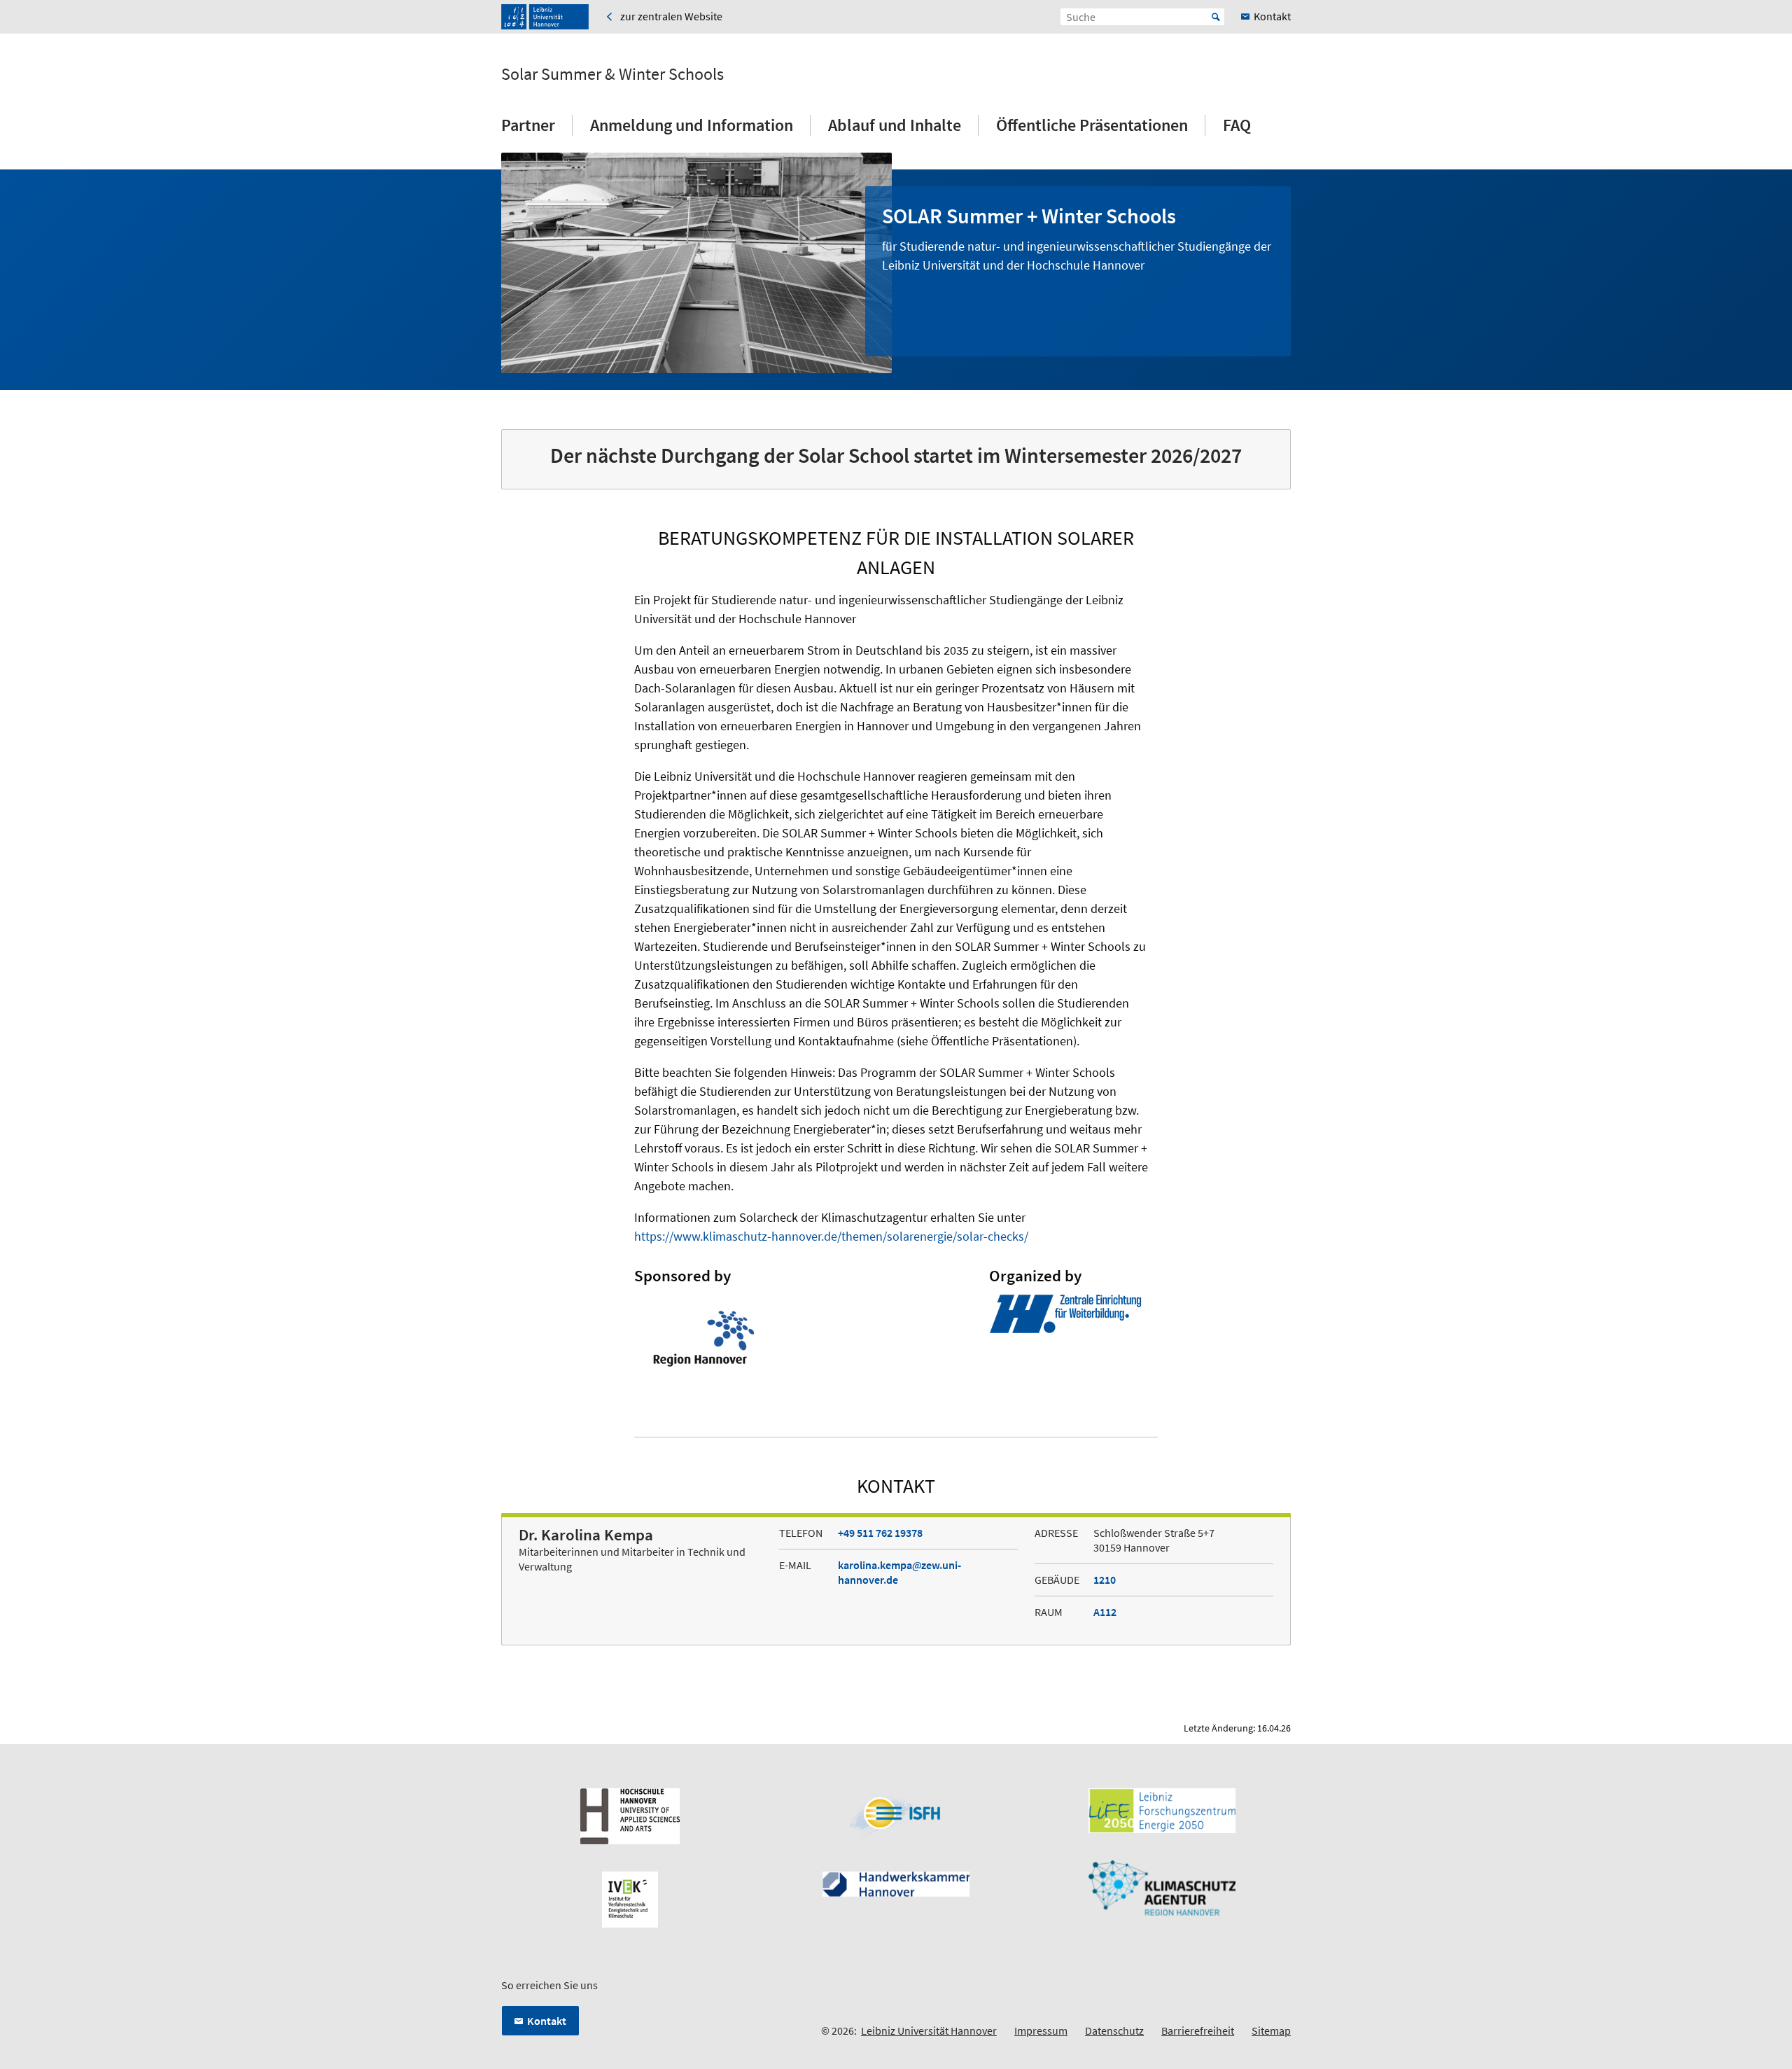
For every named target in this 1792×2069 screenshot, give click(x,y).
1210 (1105, 1580)
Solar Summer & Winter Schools (612, 74)
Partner (528, 125)
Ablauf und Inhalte (895, 125)
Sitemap (1271, 2030)
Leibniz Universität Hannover (929, 2030)
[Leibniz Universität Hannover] (545, 17)
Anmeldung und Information (692, 125)
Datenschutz (1114, 2030)
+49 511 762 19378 (880, 1533)
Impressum (1041, 2030)
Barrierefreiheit (1198, 2030)
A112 (1105, 1612)
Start (1216, 17)
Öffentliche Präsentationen (1092, 125)
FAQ (1237, 125)
